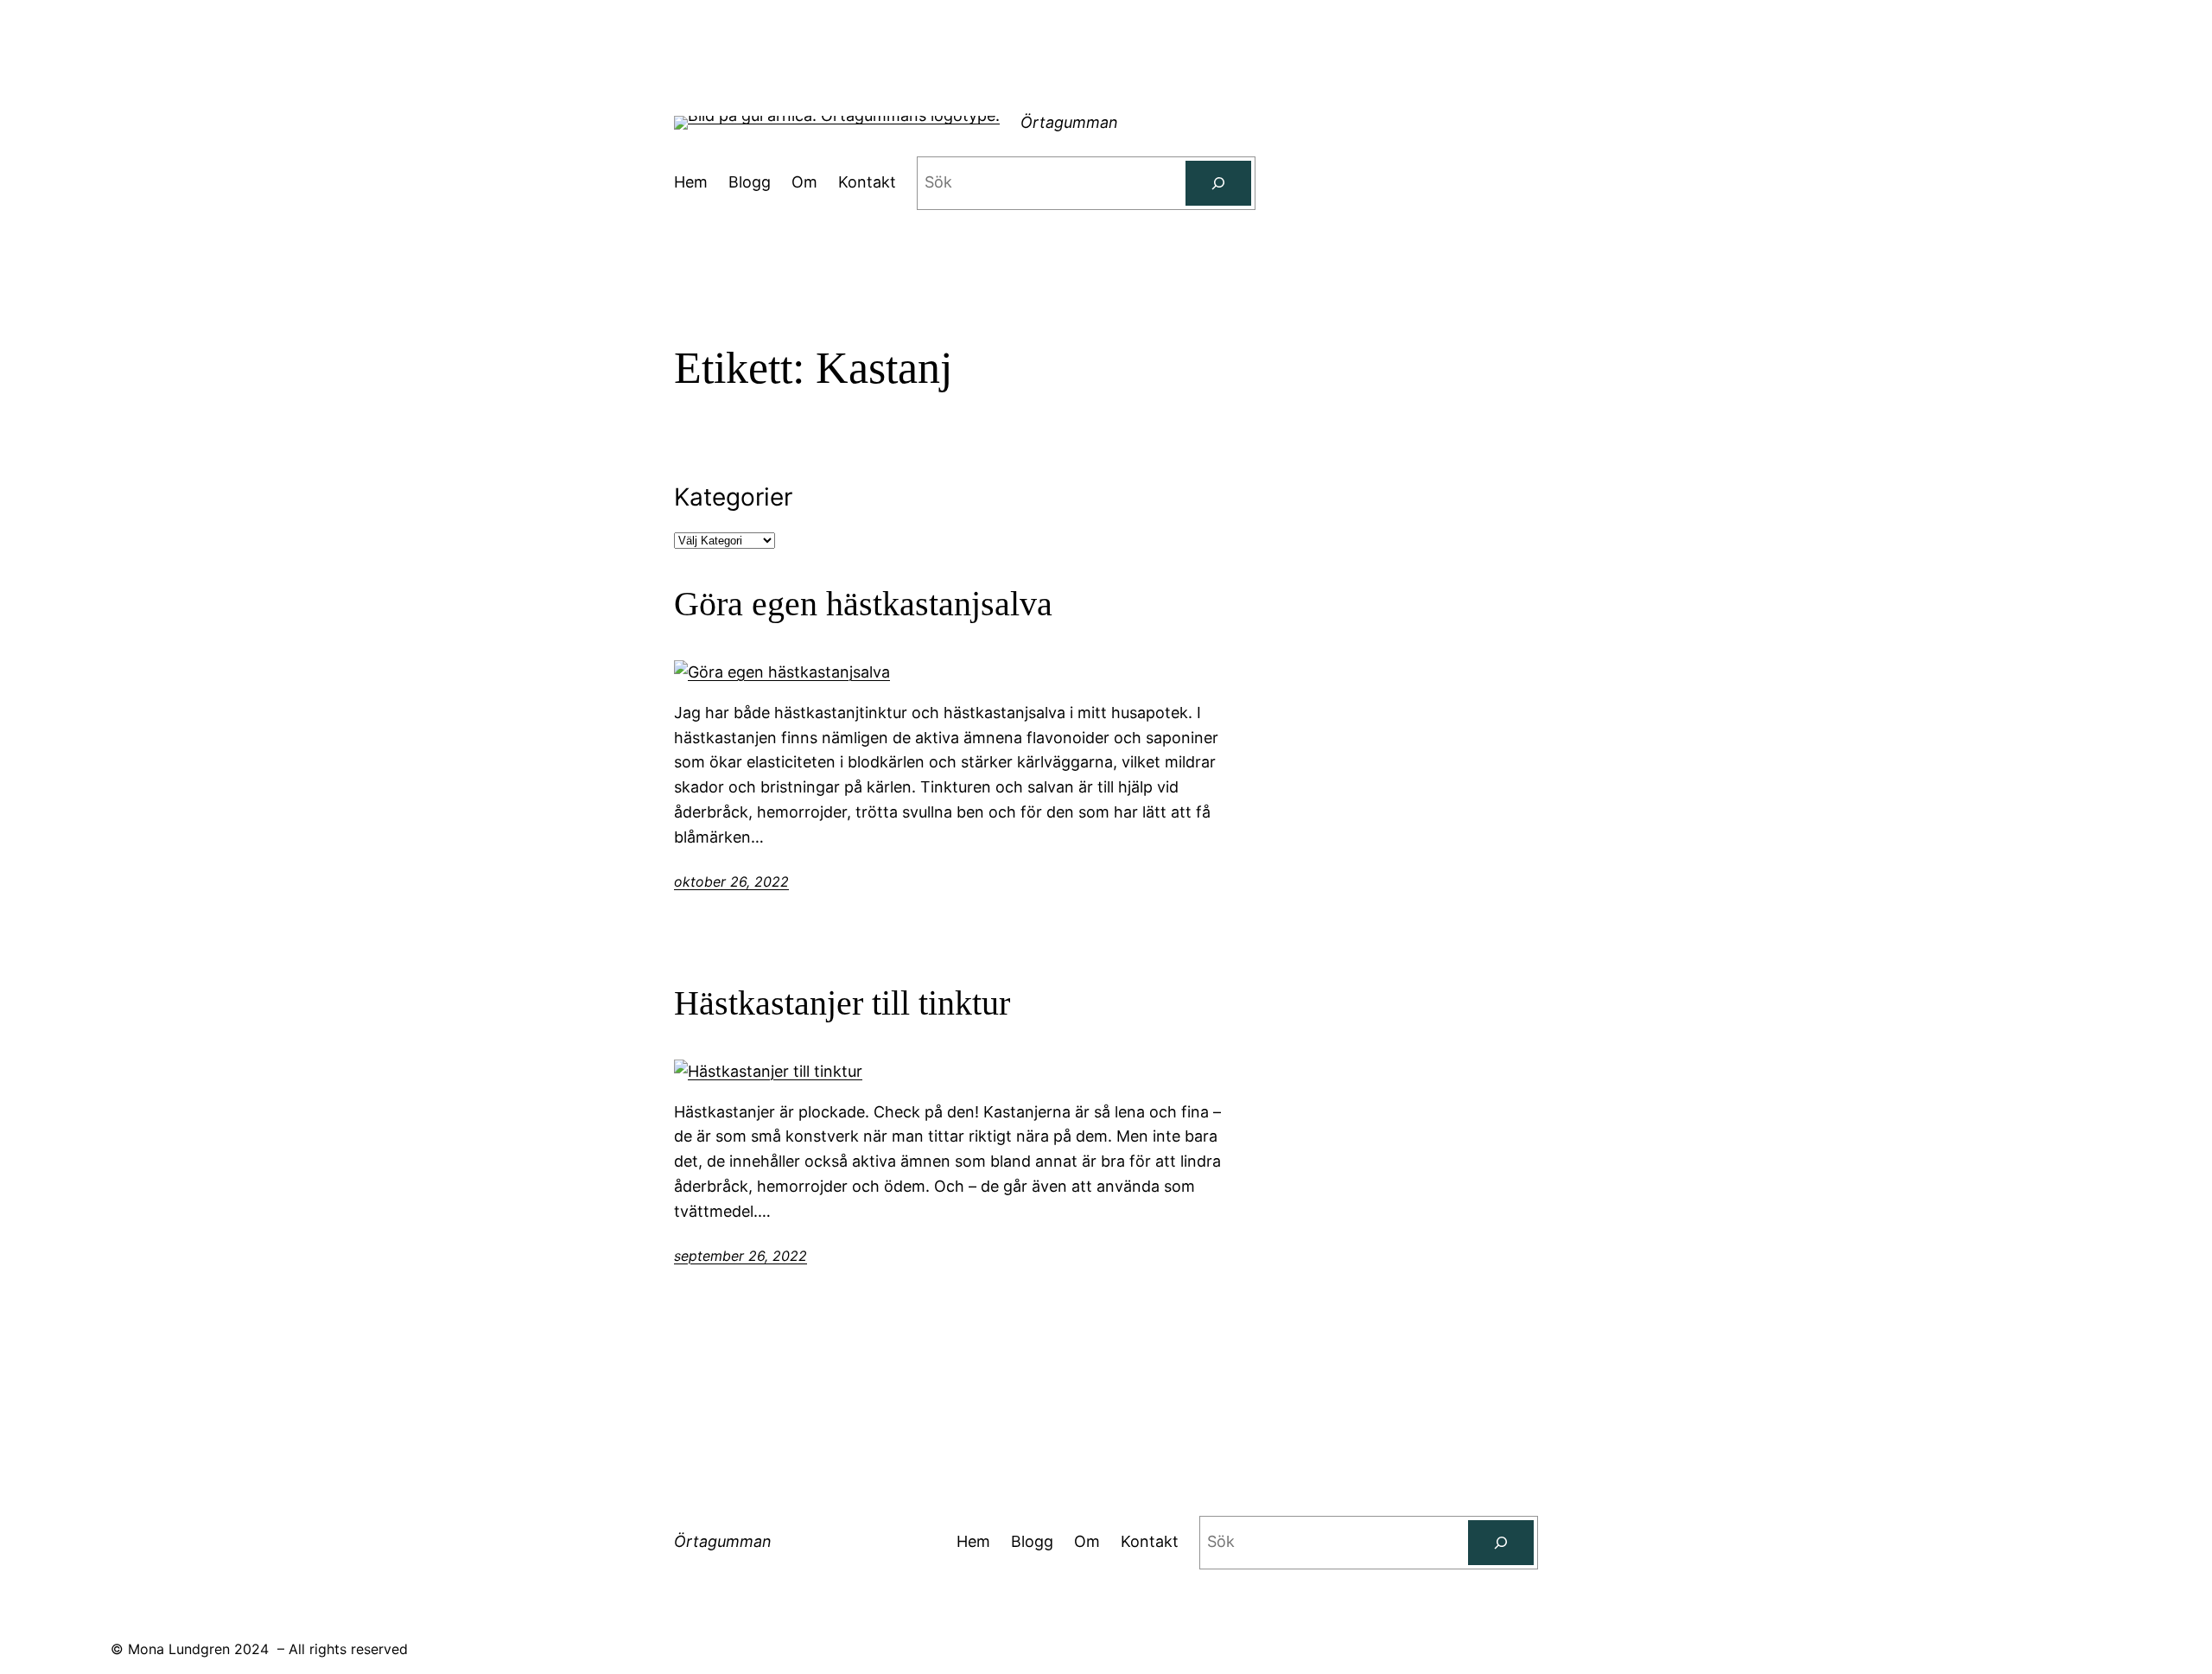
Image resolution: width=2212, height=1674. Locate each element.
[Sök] (1218, 183)
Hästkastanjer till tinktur (842, 1003)
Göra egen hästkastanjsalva (863, 604)
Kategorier (733, 497)
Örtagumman (1069, 122)
